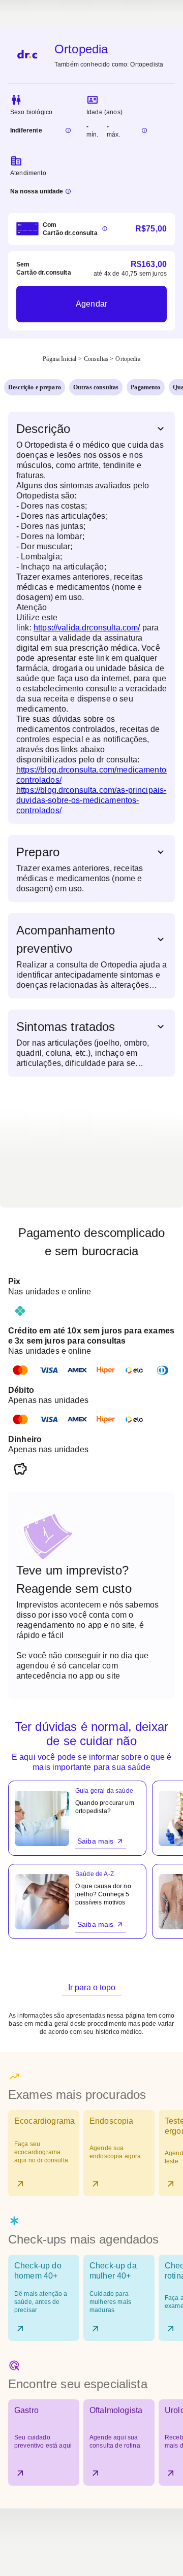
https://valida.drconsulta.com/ (87, 628)
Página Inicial (59, 359)
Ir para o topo (92, 1987)
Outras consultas (96, 387)
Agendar (91, 304)
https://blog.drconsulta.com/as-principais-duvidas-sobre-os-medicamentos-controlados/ (91, 800)
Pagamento (145, 387)
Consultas (96, 359)
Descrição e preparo (35, 387)
